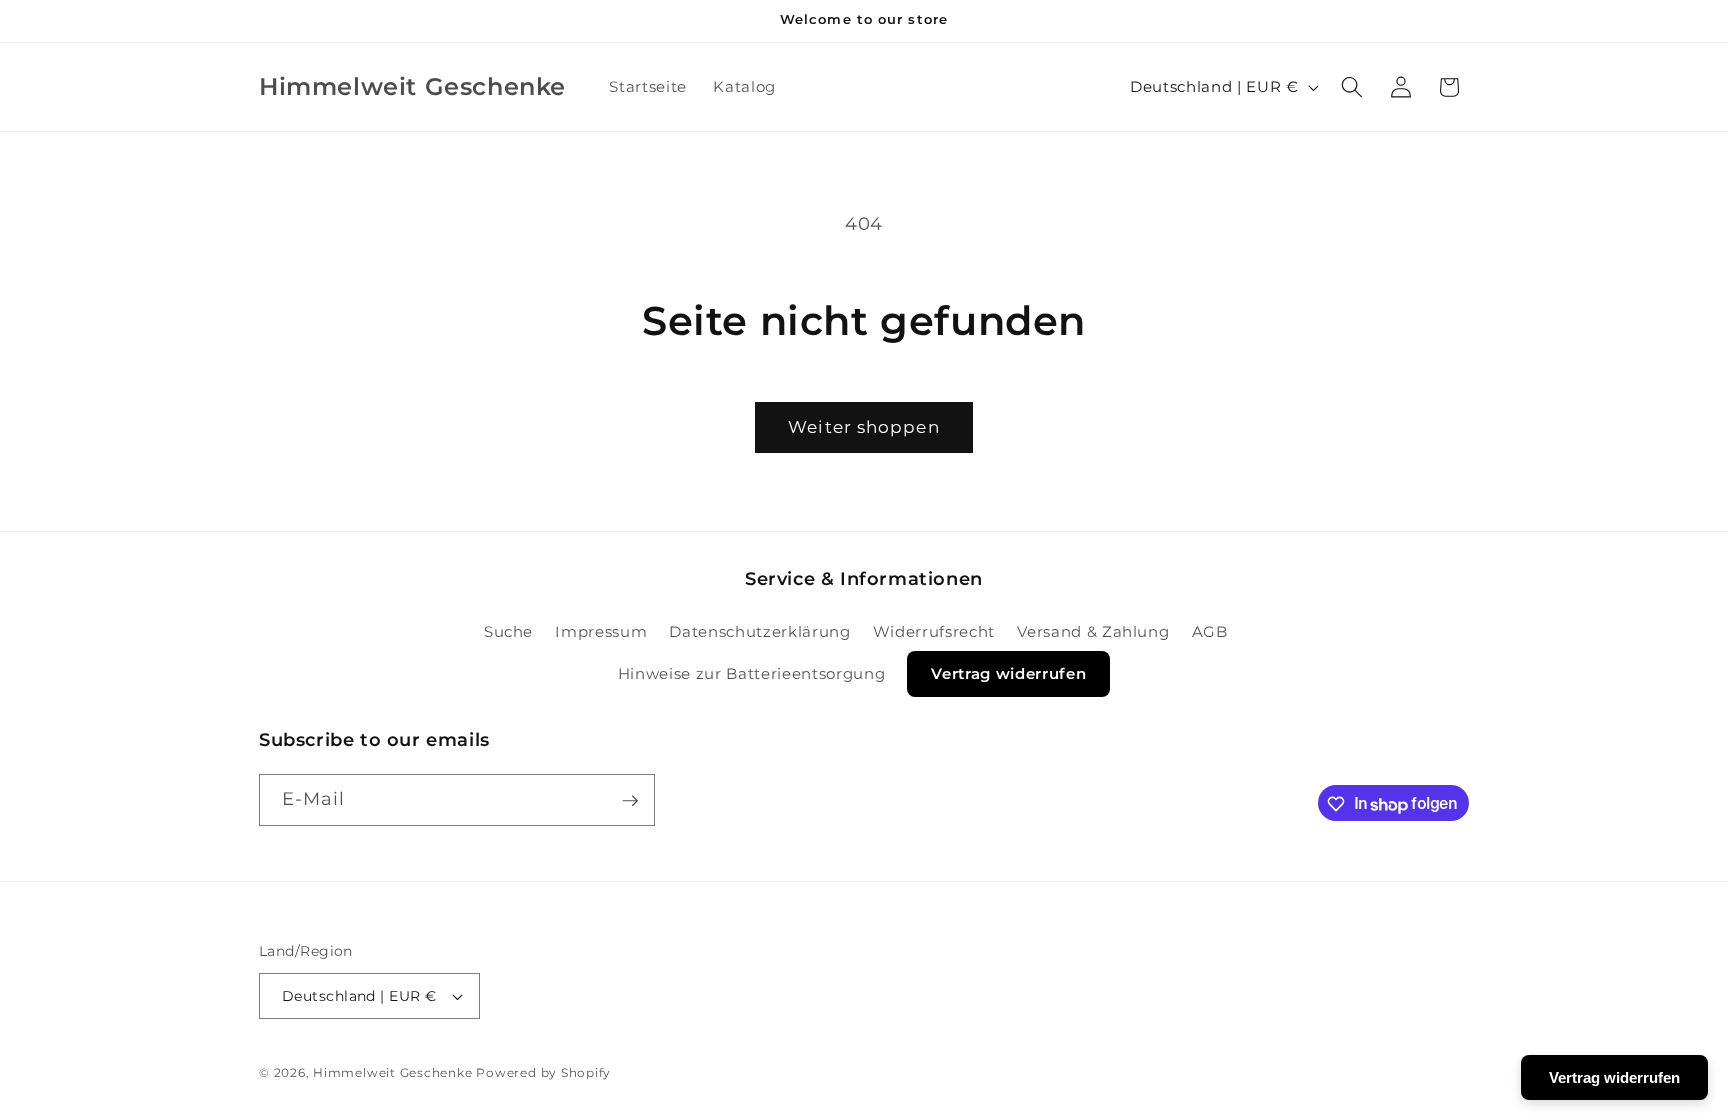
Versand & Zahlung (1093, 630)
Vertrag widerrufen (1008, 673)
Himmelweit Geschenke (392, 1072)
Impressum (601, 630)
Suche (508, 630)
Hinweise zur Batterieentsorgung (751, 673)
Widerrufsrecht (934, 630)
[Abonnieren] (630, 801)
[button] (1352, 87)
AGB (1210, 630)
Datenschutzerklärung (759, 630)
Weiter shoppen (863, 427)
